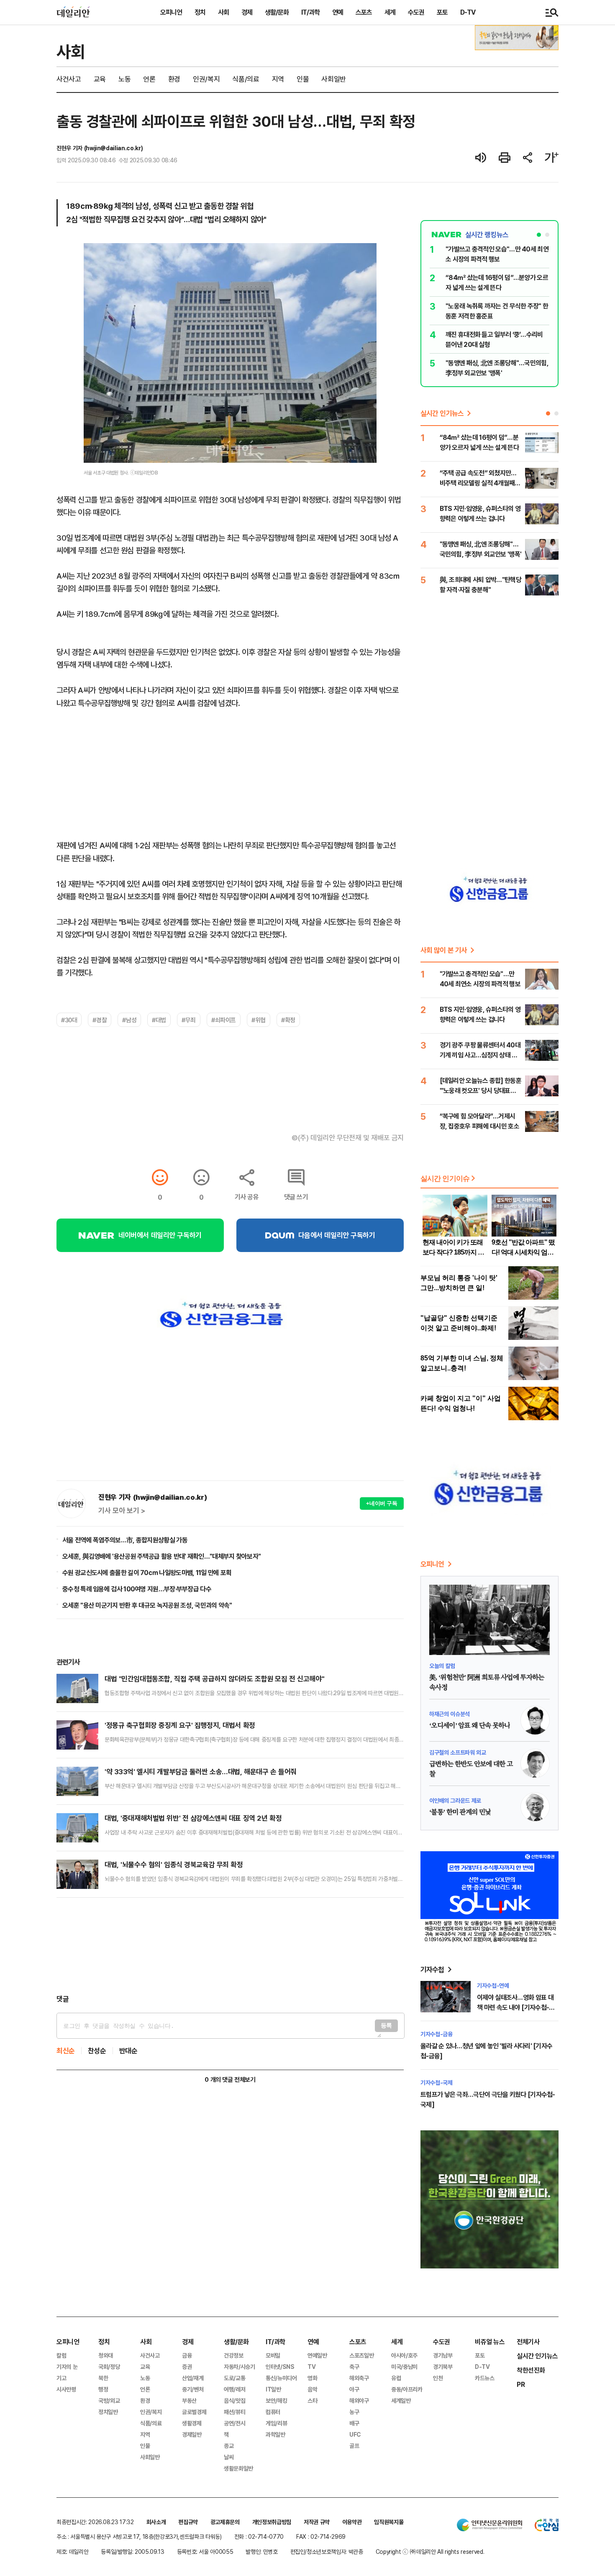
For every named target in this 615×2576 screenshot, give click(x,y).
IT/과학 (310, 12)
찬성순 (97, 2051)
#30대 (69, 1020)
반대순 (128, 2051)
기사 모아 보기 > (122, 1511)
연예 (338, 12)
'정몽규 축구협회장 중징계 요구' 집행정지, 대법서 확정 (180, 1725)
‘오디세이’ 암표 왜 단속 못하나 (470, 1726)
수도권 (416, 12)
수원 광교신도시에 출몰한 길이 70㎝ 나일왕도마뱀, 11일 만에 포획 (147, 1573)
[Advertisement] (230, 1946)
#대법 (159, 1020)
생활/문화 (277, 12)
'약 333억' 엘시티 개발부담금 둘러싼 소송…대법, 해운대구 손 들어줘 (201, 1772)
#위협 (259, 1020)
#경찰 (100, 1020)
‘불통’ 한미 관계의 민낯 (460, 1812)
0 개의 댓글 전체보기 (230, 2080)
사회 (223, 12)
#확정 (288, 1020)
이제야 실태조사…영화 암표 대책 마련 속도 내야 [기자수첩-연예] (516, 2007)
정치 (200, 12)
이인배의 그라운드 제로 (455, 1800)
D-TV (468, 12)
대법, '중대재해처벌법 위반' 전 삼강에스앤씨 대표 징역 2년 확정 (193, 1818)
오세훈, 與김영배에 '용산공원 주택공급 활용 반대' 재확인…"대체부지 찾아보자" (161, 1556)
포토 (442, 12)
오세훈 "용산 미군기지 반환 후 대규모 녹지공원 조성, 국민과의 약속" (147, 1605)
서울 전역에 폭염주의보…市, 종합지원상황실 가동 (125, 1540)
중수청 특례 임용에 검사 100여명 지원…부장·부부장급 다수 (137, 1589)
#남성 (129, 1020)
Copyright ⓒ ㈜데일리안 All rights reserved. (430, 2552)
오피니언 (171, 12)
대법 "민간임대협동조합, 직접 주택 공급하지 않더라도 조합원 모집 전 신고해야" (214, 1679)
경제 (247, 12)
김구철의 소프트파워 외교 (457, 1752)
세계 (390, 12)
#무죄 (189, 1020)
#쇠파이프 (224, 1020)
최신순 (66, 2051)
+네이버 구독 (382, 1503)
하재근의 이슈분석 (450, 1714)
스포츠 (364, 12)
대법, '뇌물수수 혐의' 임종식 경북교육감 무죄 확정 (174, 1864)
